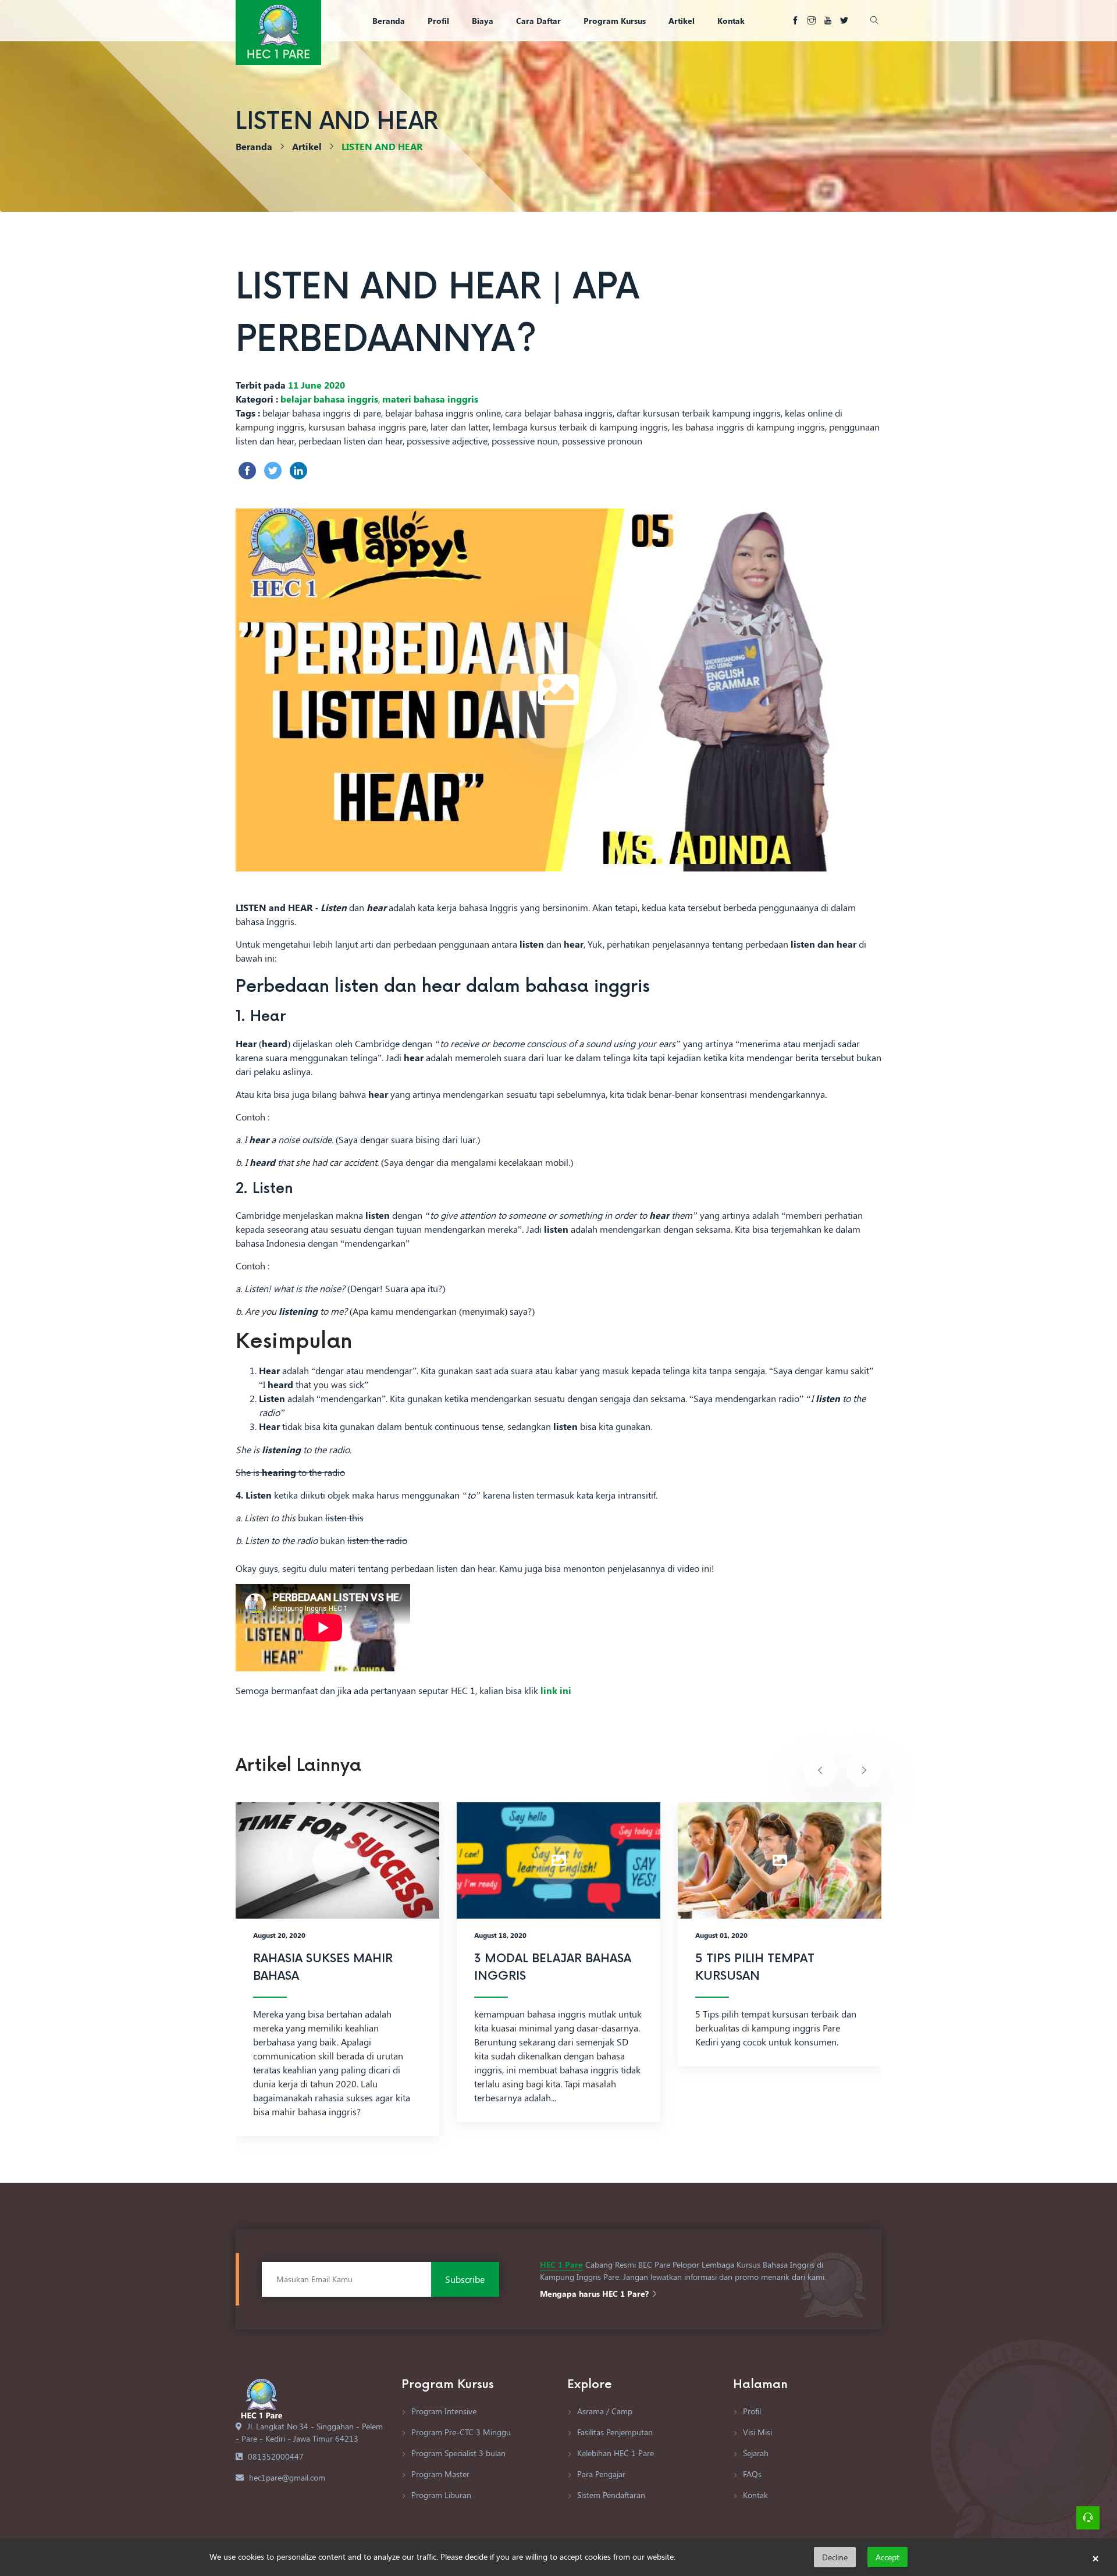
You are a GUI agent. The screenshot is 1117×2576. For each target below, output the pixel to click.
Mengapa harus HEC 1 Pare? (595, 2294)
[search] (873, 21)
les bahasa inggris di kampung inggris (748, 427)
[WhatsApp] (1088, 2518)
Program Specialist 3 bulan (457, 2453)
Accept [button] (887, 2557)
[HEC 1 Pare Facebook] (795, 21)
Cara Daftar (538, 21)
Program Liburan (440, 2495)
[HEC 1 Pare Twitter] (844, 21)
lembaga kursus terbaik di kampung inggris (580, 427)
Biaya (483, 21)
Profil (438, 21)
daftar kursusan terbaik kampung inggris (699, 413)
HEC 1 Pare (561, 2264)
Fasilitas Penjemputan (614, 2432)
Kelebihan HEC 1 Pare (614, 2453)
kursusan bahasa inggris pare (367, 427)
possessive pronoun (602, 441)
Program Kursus (615, 21)
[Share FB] (247, 471)
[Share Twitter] (273, 471)
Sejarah (755, 2453)
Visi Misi (756, 2432)
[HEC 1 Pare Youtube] (828, 21)
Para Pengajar (600, 2474)
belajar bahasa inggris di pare (322, 413)
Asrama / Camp (604, 2411)
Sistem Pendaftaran (610, 2495)
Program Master (439, 2474)
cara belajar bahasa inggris (559, 413)
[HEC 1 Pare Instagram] (812, 21)
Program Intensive (443, 2411)
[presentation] (820, 1770)
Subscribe (465, 2279)
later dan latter (460, 427)
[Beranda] (278, 31)
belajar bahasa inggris (329, 399)
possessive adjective (447, 441)
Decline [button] (835, 2557)
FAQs (751, 2474)
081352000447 (276, 2456)
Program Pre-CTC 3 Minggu (460, 2432)
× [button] (1095, 2557)
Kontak (731, 21)
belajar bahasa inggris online (443, 413)
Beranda (389, 21)
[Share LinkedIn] (298, 471)
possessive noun (525, 441)
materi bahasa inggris (430, 399)
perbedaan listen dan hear (351, 441)
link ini (556, 1690)
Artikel (682, 21)
